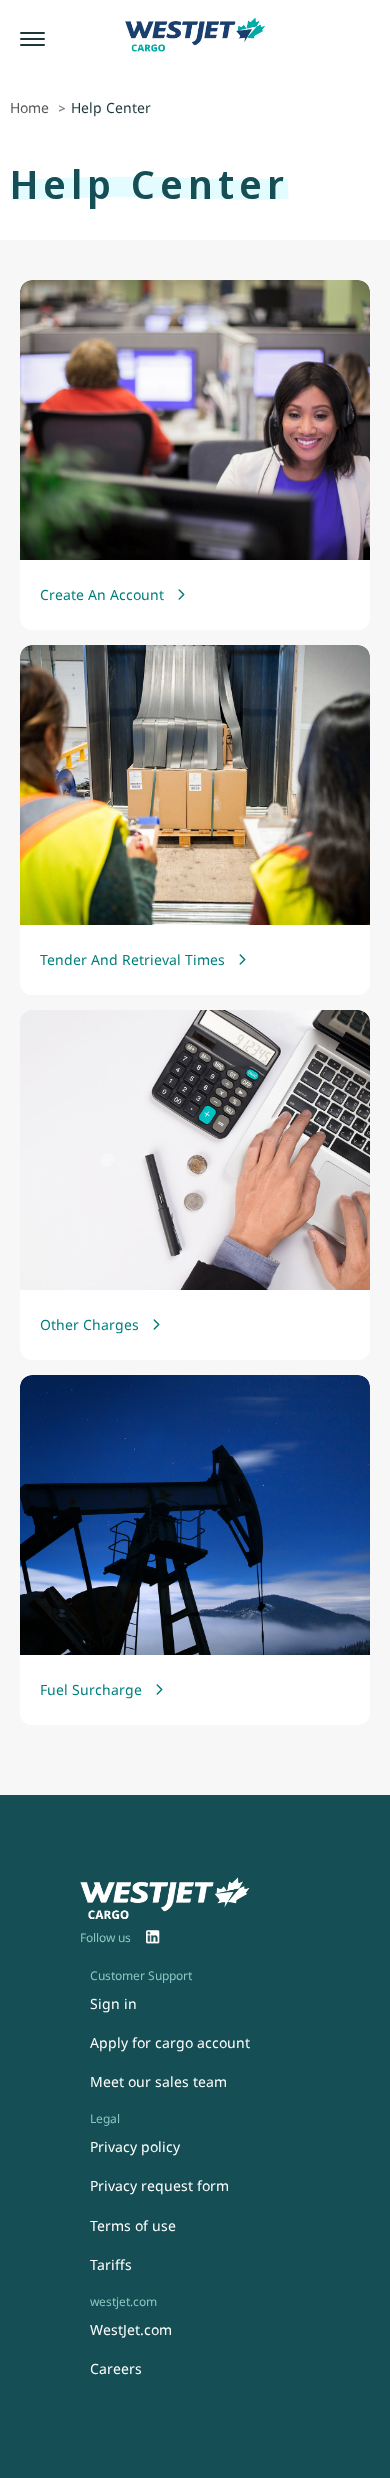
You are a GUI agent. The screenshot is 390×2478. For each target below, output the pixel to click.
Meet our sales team (158, 2081)
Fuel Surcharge (91, 1689)
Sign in (113, 2003)
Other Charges (89, 1324)
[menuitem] (153, 1938)
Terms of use (133, 2225)
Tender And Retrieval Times (132, 959)
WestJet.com (131, 2329)
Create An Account (102, 594)
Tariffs (111, 2264)
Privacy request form (159, 2185)
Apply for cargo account (170, 2042)
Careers (116, 2368)
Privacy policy (135, 2146)
